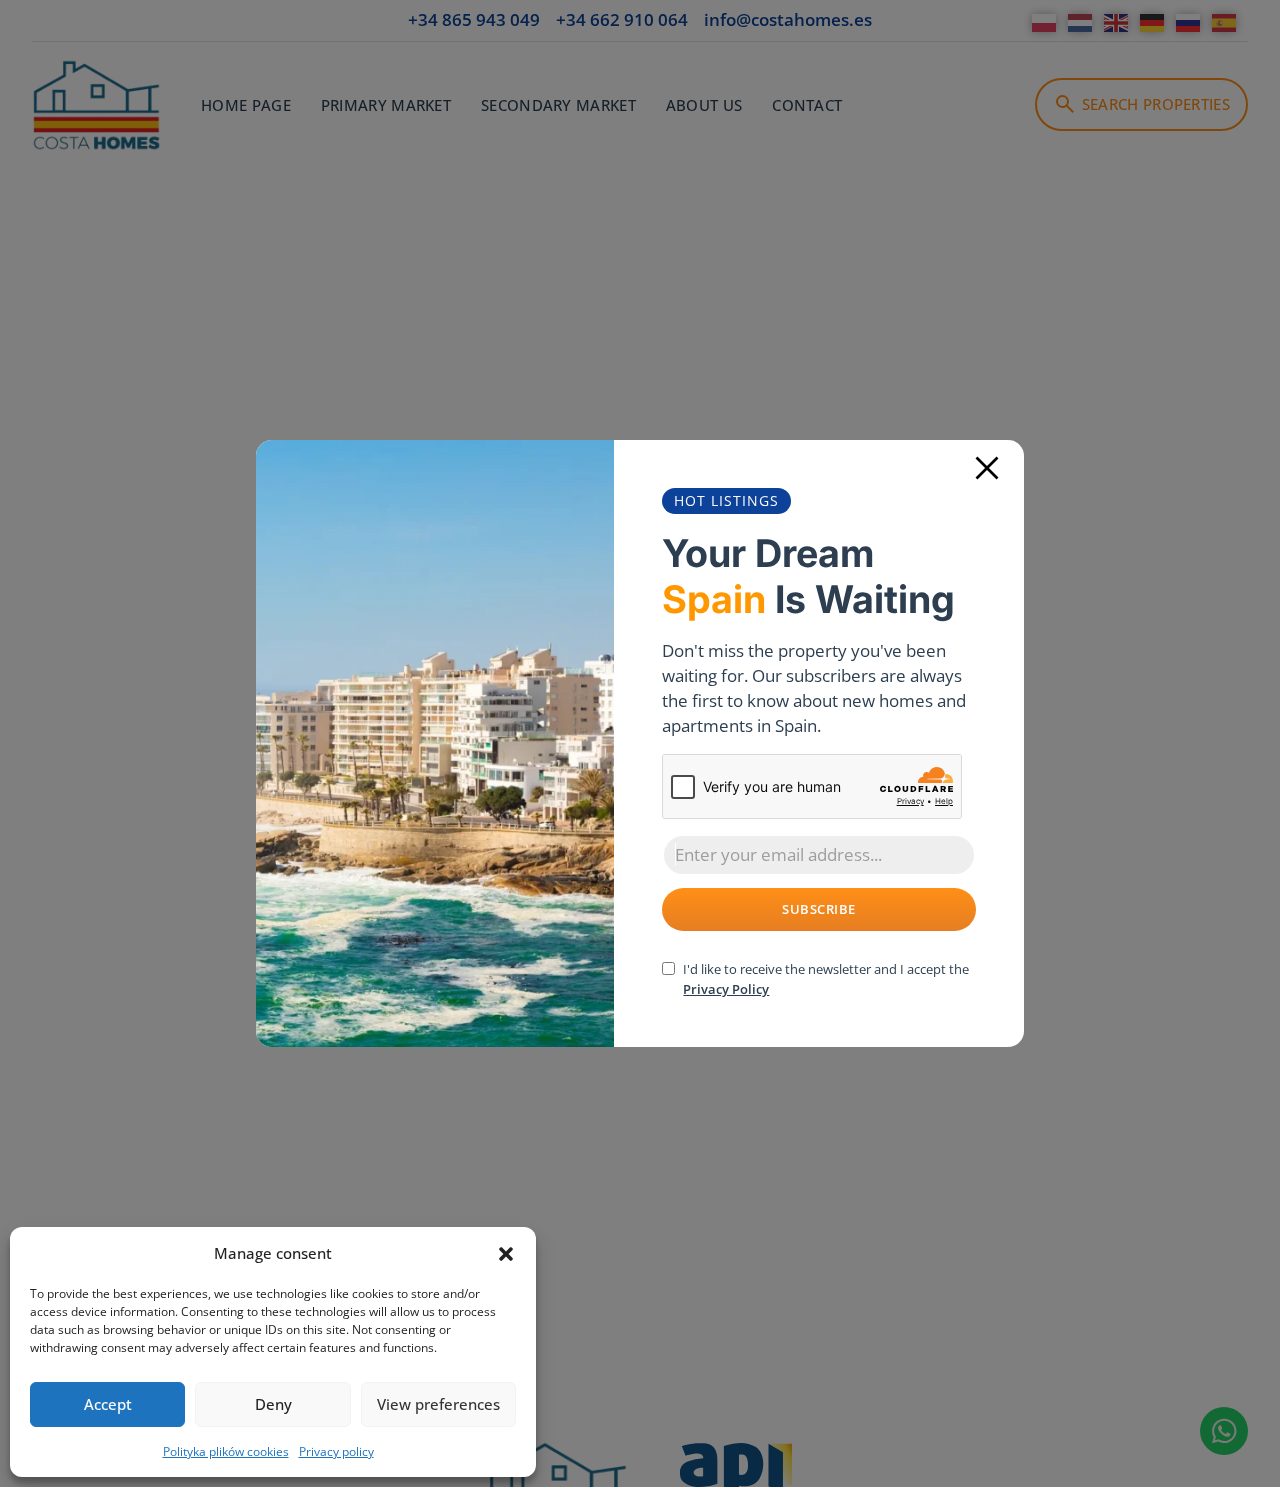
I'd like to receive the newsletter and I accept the (826, 979)
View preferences (438, 1404)
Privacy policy (336, 1451)
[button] (506, 1254)
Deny (273, 1404)
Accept (108, 1404)
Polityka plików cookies (226, 1451)
